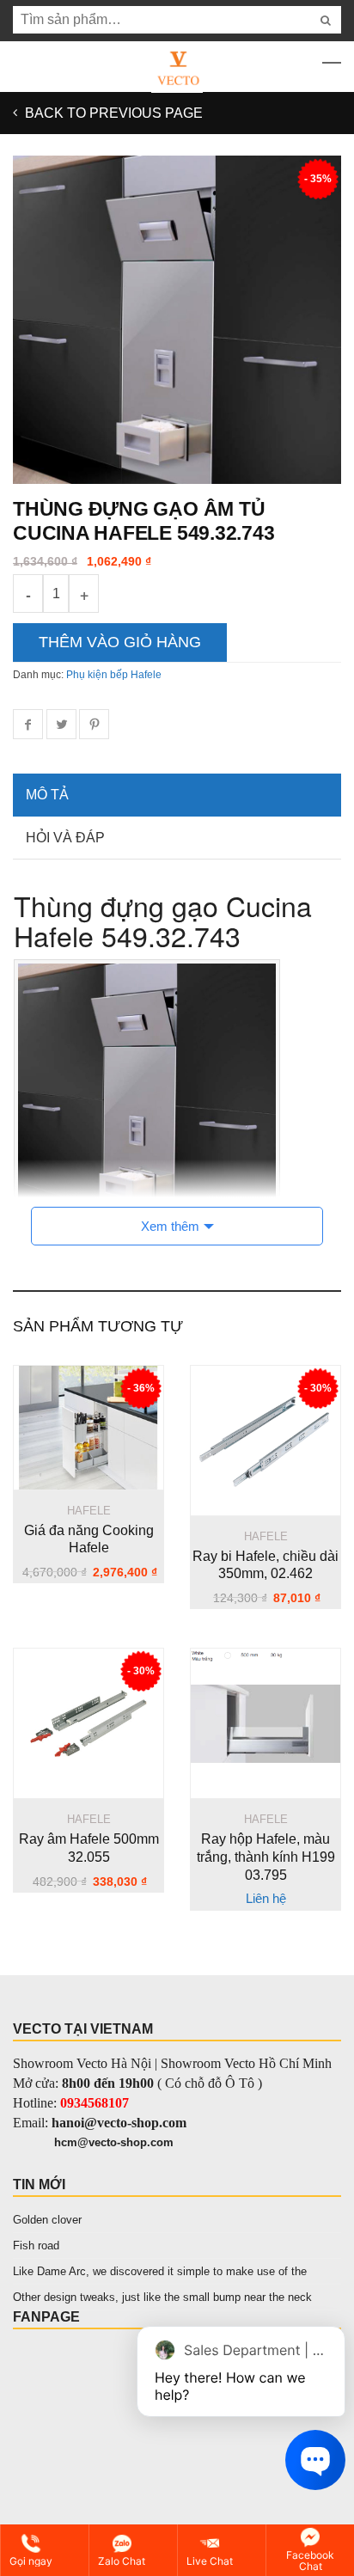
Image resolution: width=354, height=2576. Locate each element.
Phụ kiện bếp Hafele (114, 675)
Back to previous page (112, 113)
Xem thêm (170, 1226)
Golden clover (47, 2220)
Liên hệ (266, 1898)
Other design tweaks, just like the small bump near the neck (162, 2297)
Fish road (36, 2246)
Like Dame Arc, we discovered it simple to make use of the (160, 2271)
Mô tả (47, 795)
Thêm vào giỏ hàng (120, 642)
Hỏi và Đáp (65, 838)
